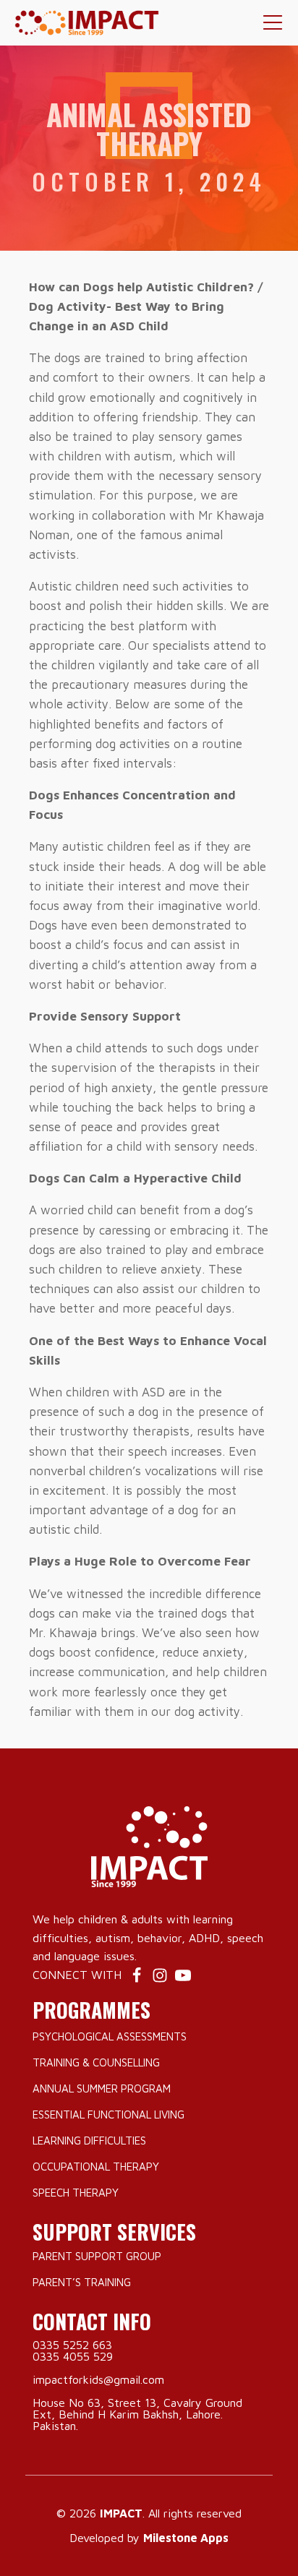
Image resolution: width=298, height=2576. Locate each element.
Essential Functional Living (108, 2115)
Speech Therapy (76, 2193)
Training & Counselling (96, 2062)
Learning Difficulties (89, 2141)
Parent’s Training (82, 2282)
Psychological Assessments (110, 2036)
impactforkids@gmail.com (98, 2379)
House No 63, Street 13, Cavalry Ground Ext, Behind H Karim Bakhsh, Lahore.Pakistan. (137, 2414)
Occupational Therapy (96, 2167)
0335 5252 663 (72, 2345)
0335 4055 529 (73, 2356)
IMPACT (121, 2513)
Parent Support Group (97, 2256)
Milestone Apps (186, 2538)
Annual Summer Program (102, 2088)
